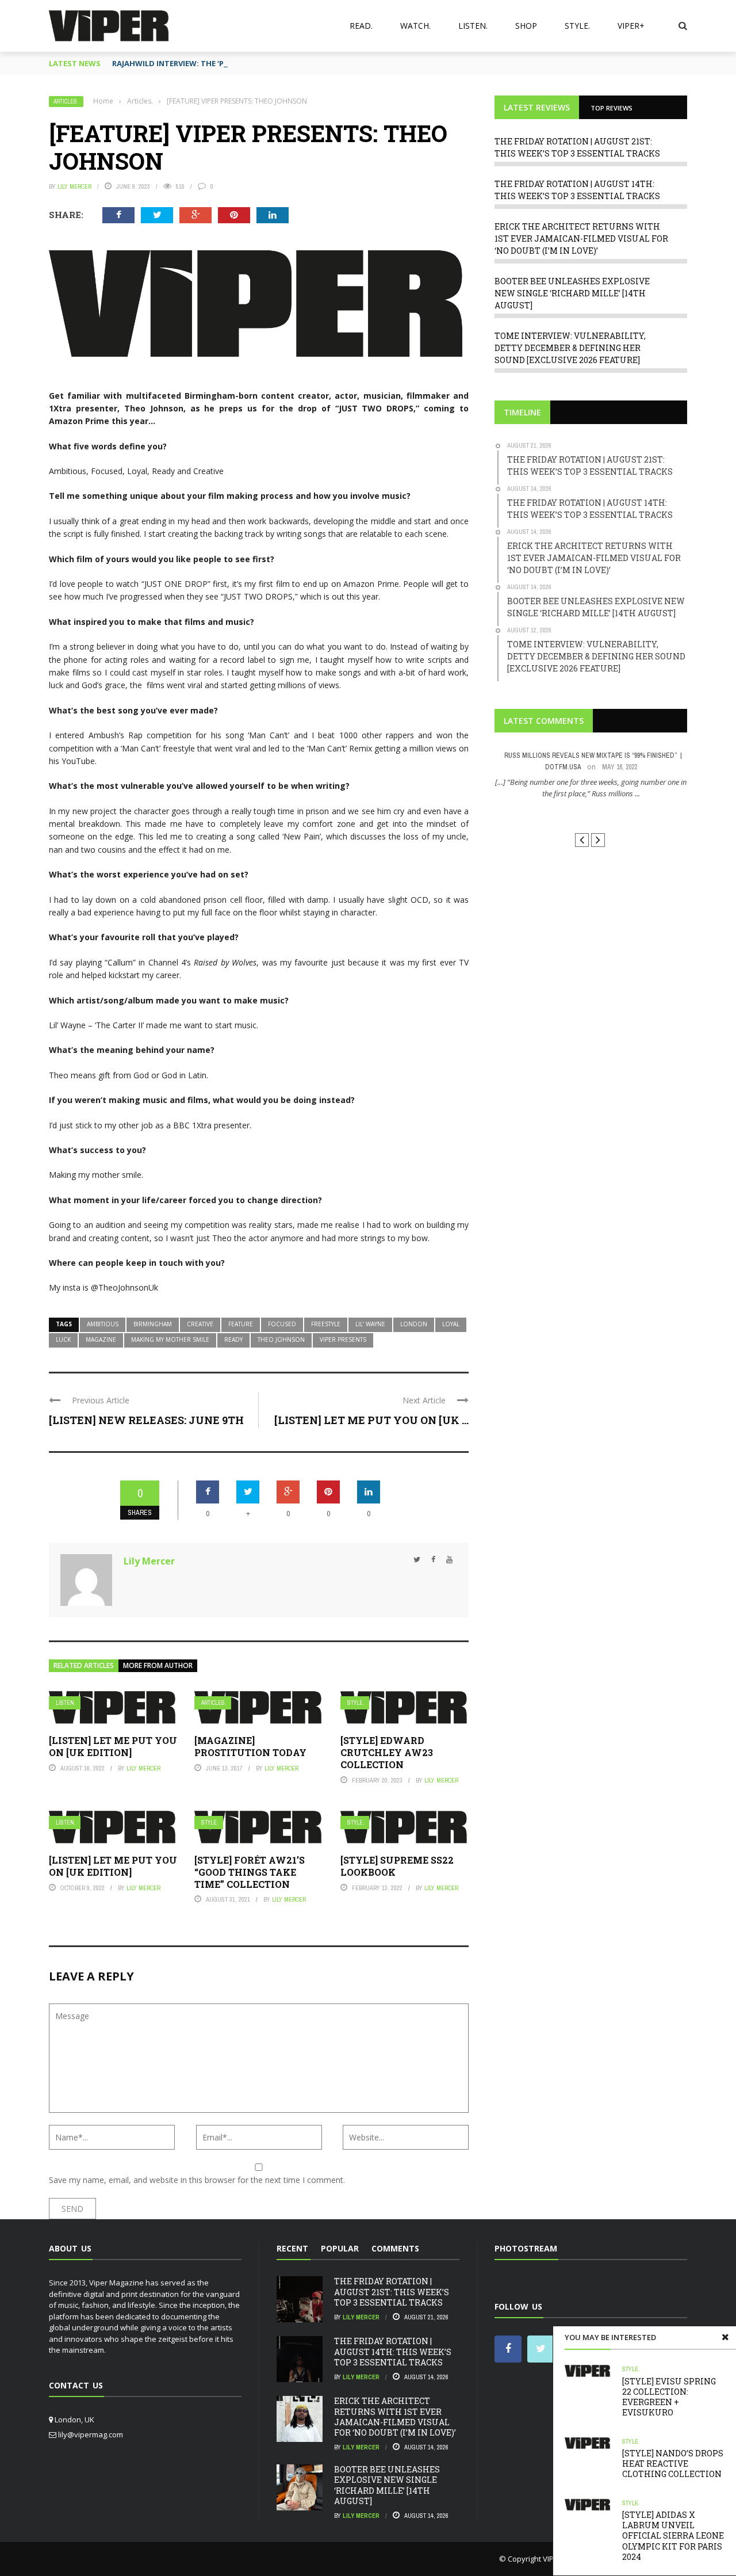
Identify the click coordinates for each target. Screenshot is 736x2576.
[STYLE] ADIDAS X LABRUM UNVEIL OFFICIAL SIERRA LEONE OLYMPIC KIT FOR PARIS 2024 (673, 2536)
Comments (395, 2248)
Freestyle (326, 1324)
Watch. (415, 26)
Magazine (101, 1339)
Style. (577, 26)
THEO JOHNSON (281, 1339)
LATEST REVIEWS (537, 107)
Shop (526, 26)
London (414, 1324)
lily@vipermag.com (91, 2434)
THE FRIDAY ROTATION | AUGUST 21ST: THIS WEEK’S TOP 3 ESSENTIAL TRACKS (392, 2291)
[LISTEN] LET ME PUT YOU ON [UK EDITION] (113, 1746)
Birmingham (153, 1324)
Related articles (84, 1665)
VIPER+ (631, 26)
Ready (233, 1339)
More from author (158, 1665)
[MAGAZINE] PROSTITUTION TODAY (250, 1746)
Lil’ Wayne (370, 1324)
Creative (200, 1324)
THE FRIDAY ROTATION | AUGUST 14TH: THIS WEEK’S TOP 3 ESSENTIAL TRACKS (393, 2351)
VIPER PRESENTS (343, 1339)
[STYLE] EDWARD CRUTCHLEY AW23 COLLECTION (387, 1752)
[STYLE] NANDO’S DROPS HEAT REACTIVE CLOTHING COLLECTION (673, 2464)
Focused (282, 1324)
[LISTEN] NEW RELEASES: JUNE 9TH (146, 1420)
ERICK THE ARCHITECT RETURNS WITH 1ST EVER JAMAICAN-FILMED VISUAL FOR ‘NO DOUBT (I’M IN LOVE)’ (581, 238)
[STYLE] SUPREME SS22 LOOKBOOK (397, 1866)
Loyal (451, 1324)
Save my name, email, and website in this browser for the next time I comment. (197, 2180)
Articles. (66, 102)
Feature (241, 1324)
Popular (340, 2248)
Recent (292, 2248)
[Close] (725, 2337)
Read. (361, 26)
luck (63, 1339)
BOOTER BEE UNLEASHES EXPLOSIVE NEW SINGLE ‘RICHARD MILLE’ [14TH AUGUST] (572, 293)
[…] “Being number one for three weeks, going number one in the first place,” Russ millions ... (591, 788)
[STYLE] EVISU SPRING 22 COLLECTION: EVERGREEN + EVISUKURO (669, 2397)
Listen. (473, 26)
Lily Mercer (74, 186)
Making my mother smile (170, 1339)
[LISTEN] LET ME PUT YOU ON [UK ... (371, 1420)
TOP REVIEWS (612, 108)
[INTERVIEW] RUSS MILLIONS (591, 814)
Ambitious (103, 1324)
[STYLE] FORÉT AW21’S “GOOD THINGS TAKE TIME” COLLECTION (250, 1872)
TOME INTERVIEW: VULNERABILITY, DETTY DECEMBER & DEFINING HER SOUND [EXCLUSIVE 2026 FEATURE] (570, 348)
